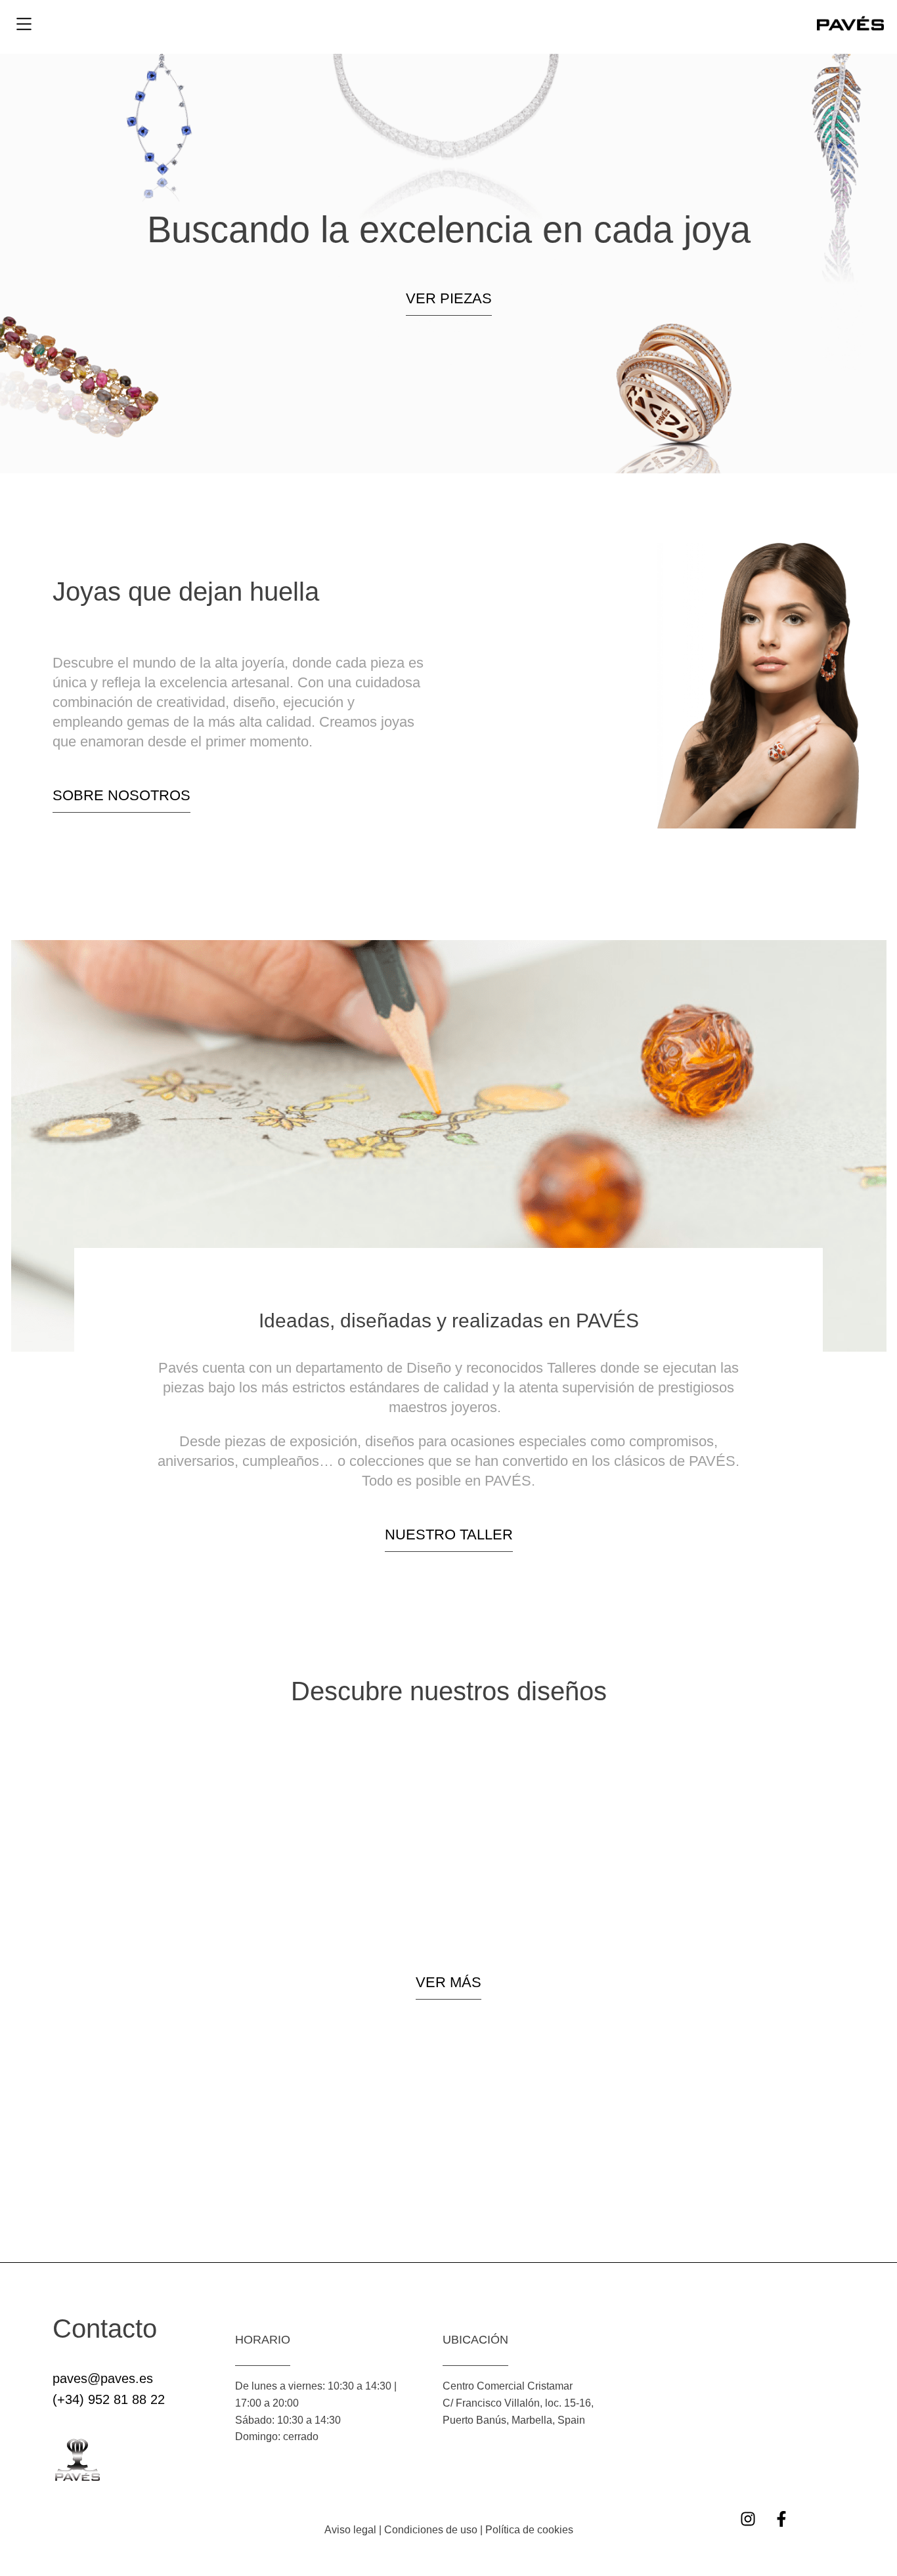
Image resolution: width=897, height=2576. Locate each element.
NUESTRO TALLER (449, 1535)
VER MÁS (448, 1982)
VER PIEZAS (449, 298)
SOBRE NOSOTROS (121, 795)
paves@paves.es (103, 2378)
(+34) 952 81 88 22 (109, 2399)
